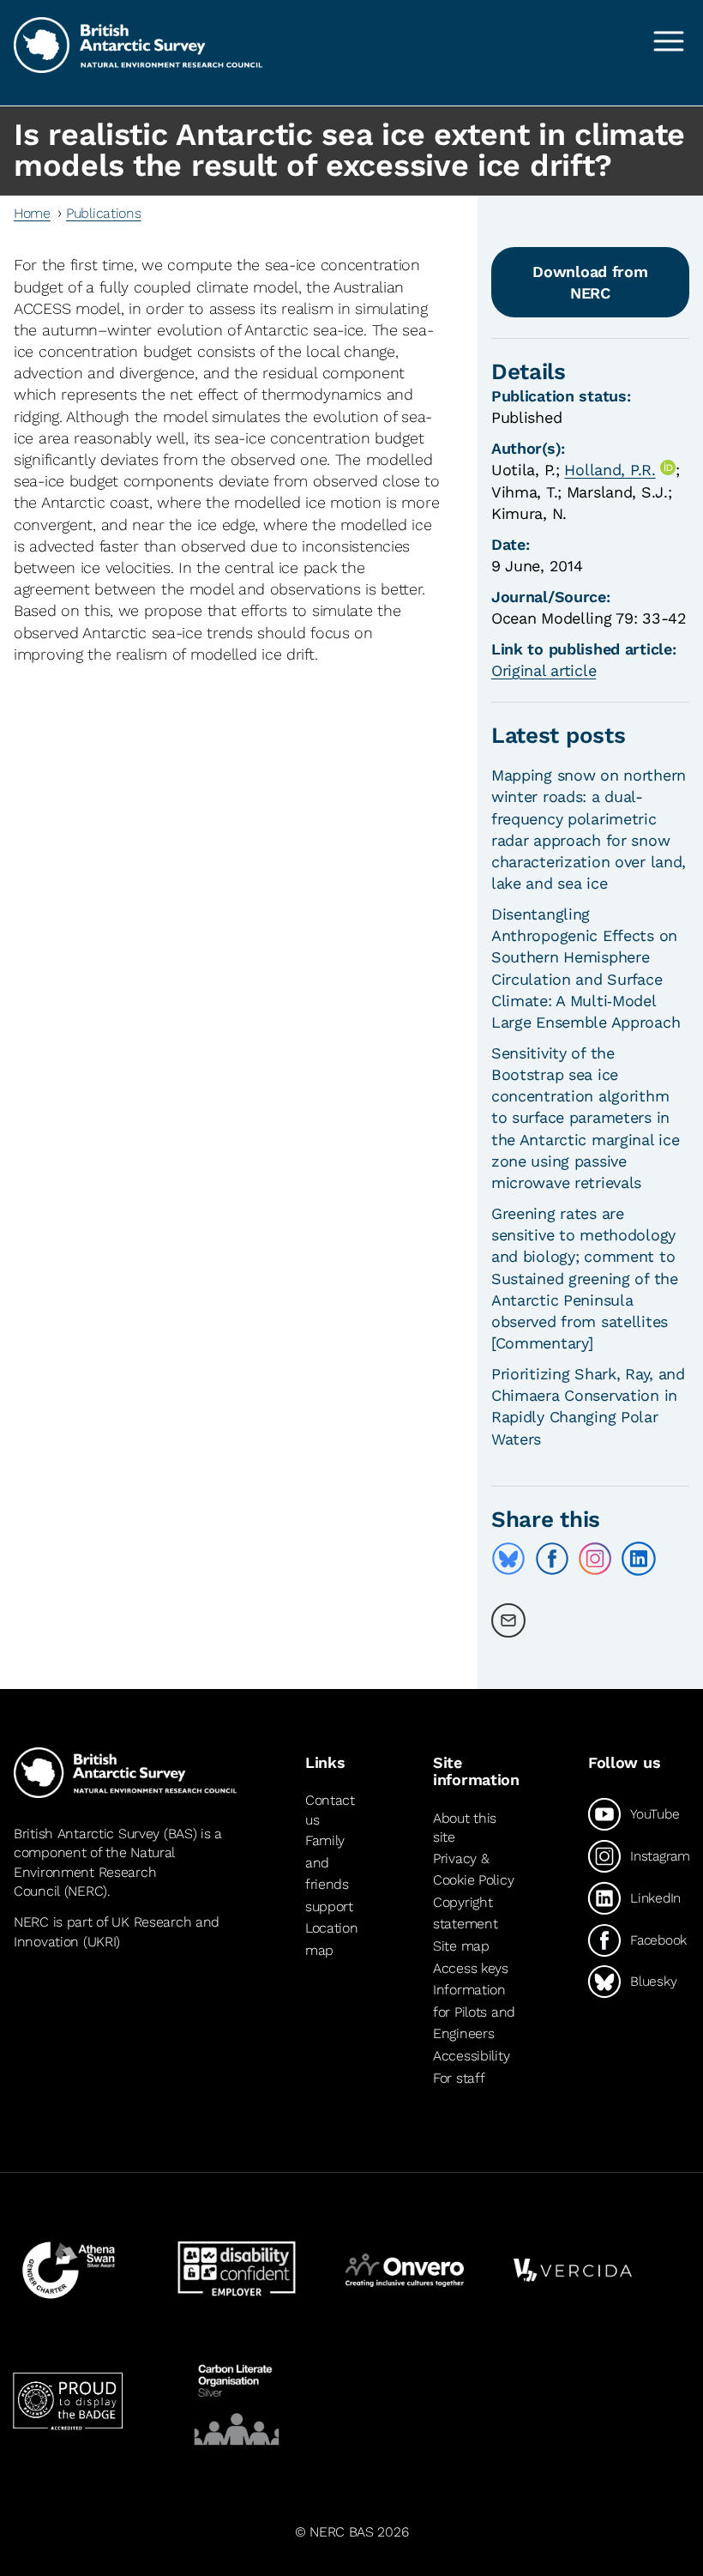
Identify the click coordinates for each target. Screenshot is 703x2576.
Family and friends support (329, 1873)
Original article (544, 670)
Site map (461, 1946)
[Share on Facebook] (552, 1559)
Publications (104, 213)
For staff (459, 2078)
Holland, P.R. (610, 470)
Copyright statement (465, 1913)
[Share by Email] (508, 1620)
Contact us (330, 1810)
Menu (669, 41)
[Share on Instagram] (595, 1559)
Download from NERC (590, 282)
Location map (332, 1939)
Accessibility (471, 2056)
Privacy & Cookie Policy (473, 1870)
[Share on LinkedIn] (639, 1559)
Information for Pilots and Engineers (474, 2012)
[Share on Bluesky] (508, 1559)
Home (32, 213)
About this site (465, 1828)
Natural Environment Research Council (94, 1872)
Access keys (471, 1968)
